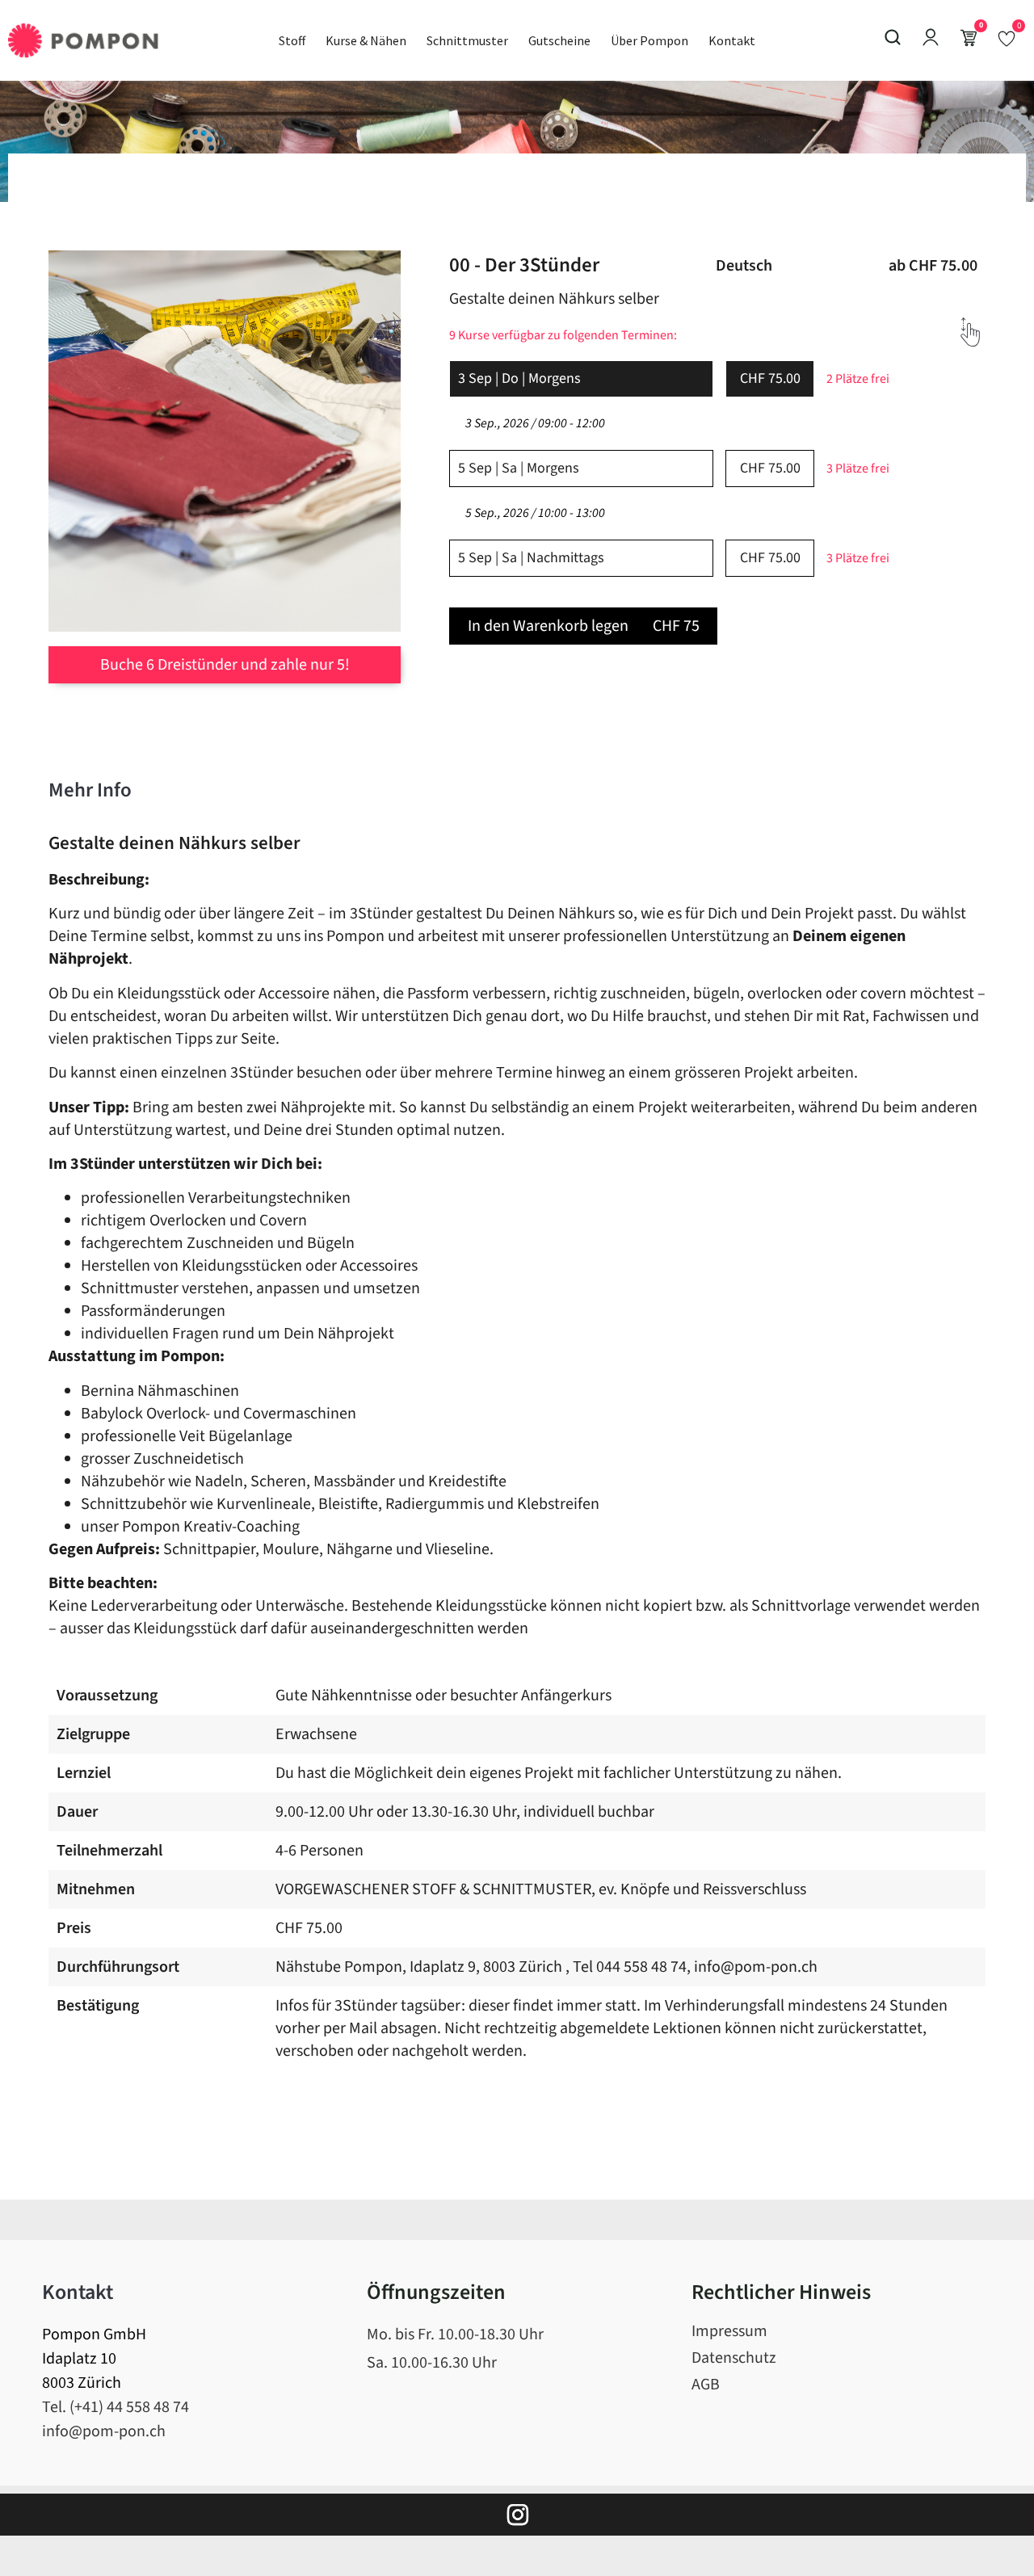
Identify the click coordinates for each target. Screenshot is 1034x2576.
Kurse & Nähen (366, 40)
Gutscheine (559, 40)
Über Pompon (649, 40)
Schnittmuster (467, 40)
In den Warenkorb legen (584, 626)
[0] (1007, 38)
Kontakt (732, 40)
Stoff (292, 40)
